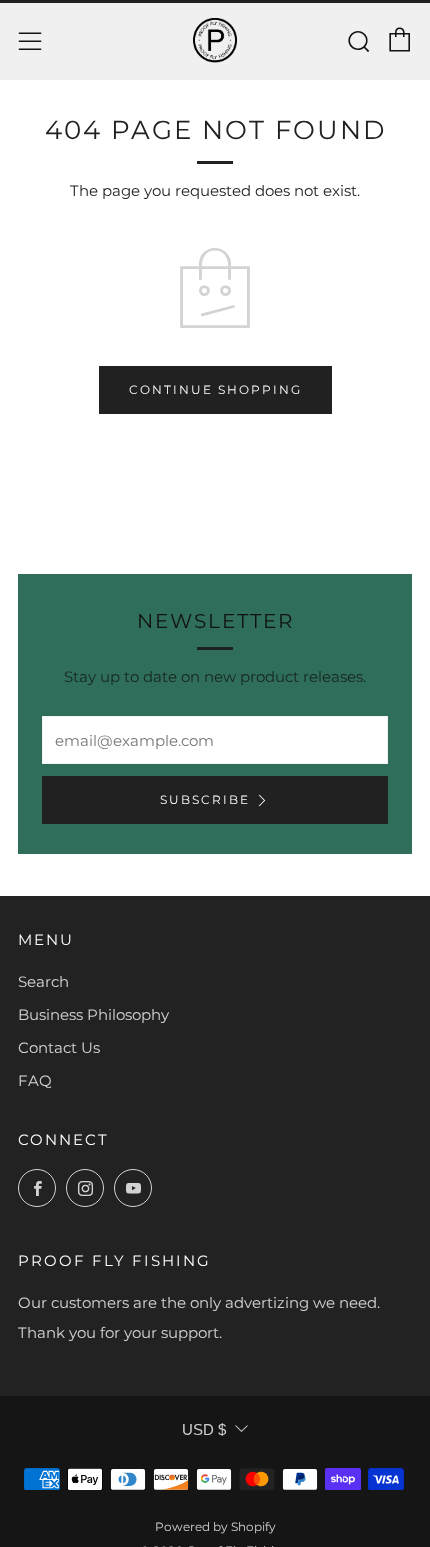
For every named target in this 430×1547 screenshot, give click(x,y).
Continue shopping (215, 389)
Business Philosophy (93, 1014)
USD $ (204, 1429)
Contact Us (59, 1047)
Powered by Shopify (215, 1526)
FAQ (35, 1080)
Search (43, 981)
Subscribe (205, 799)
